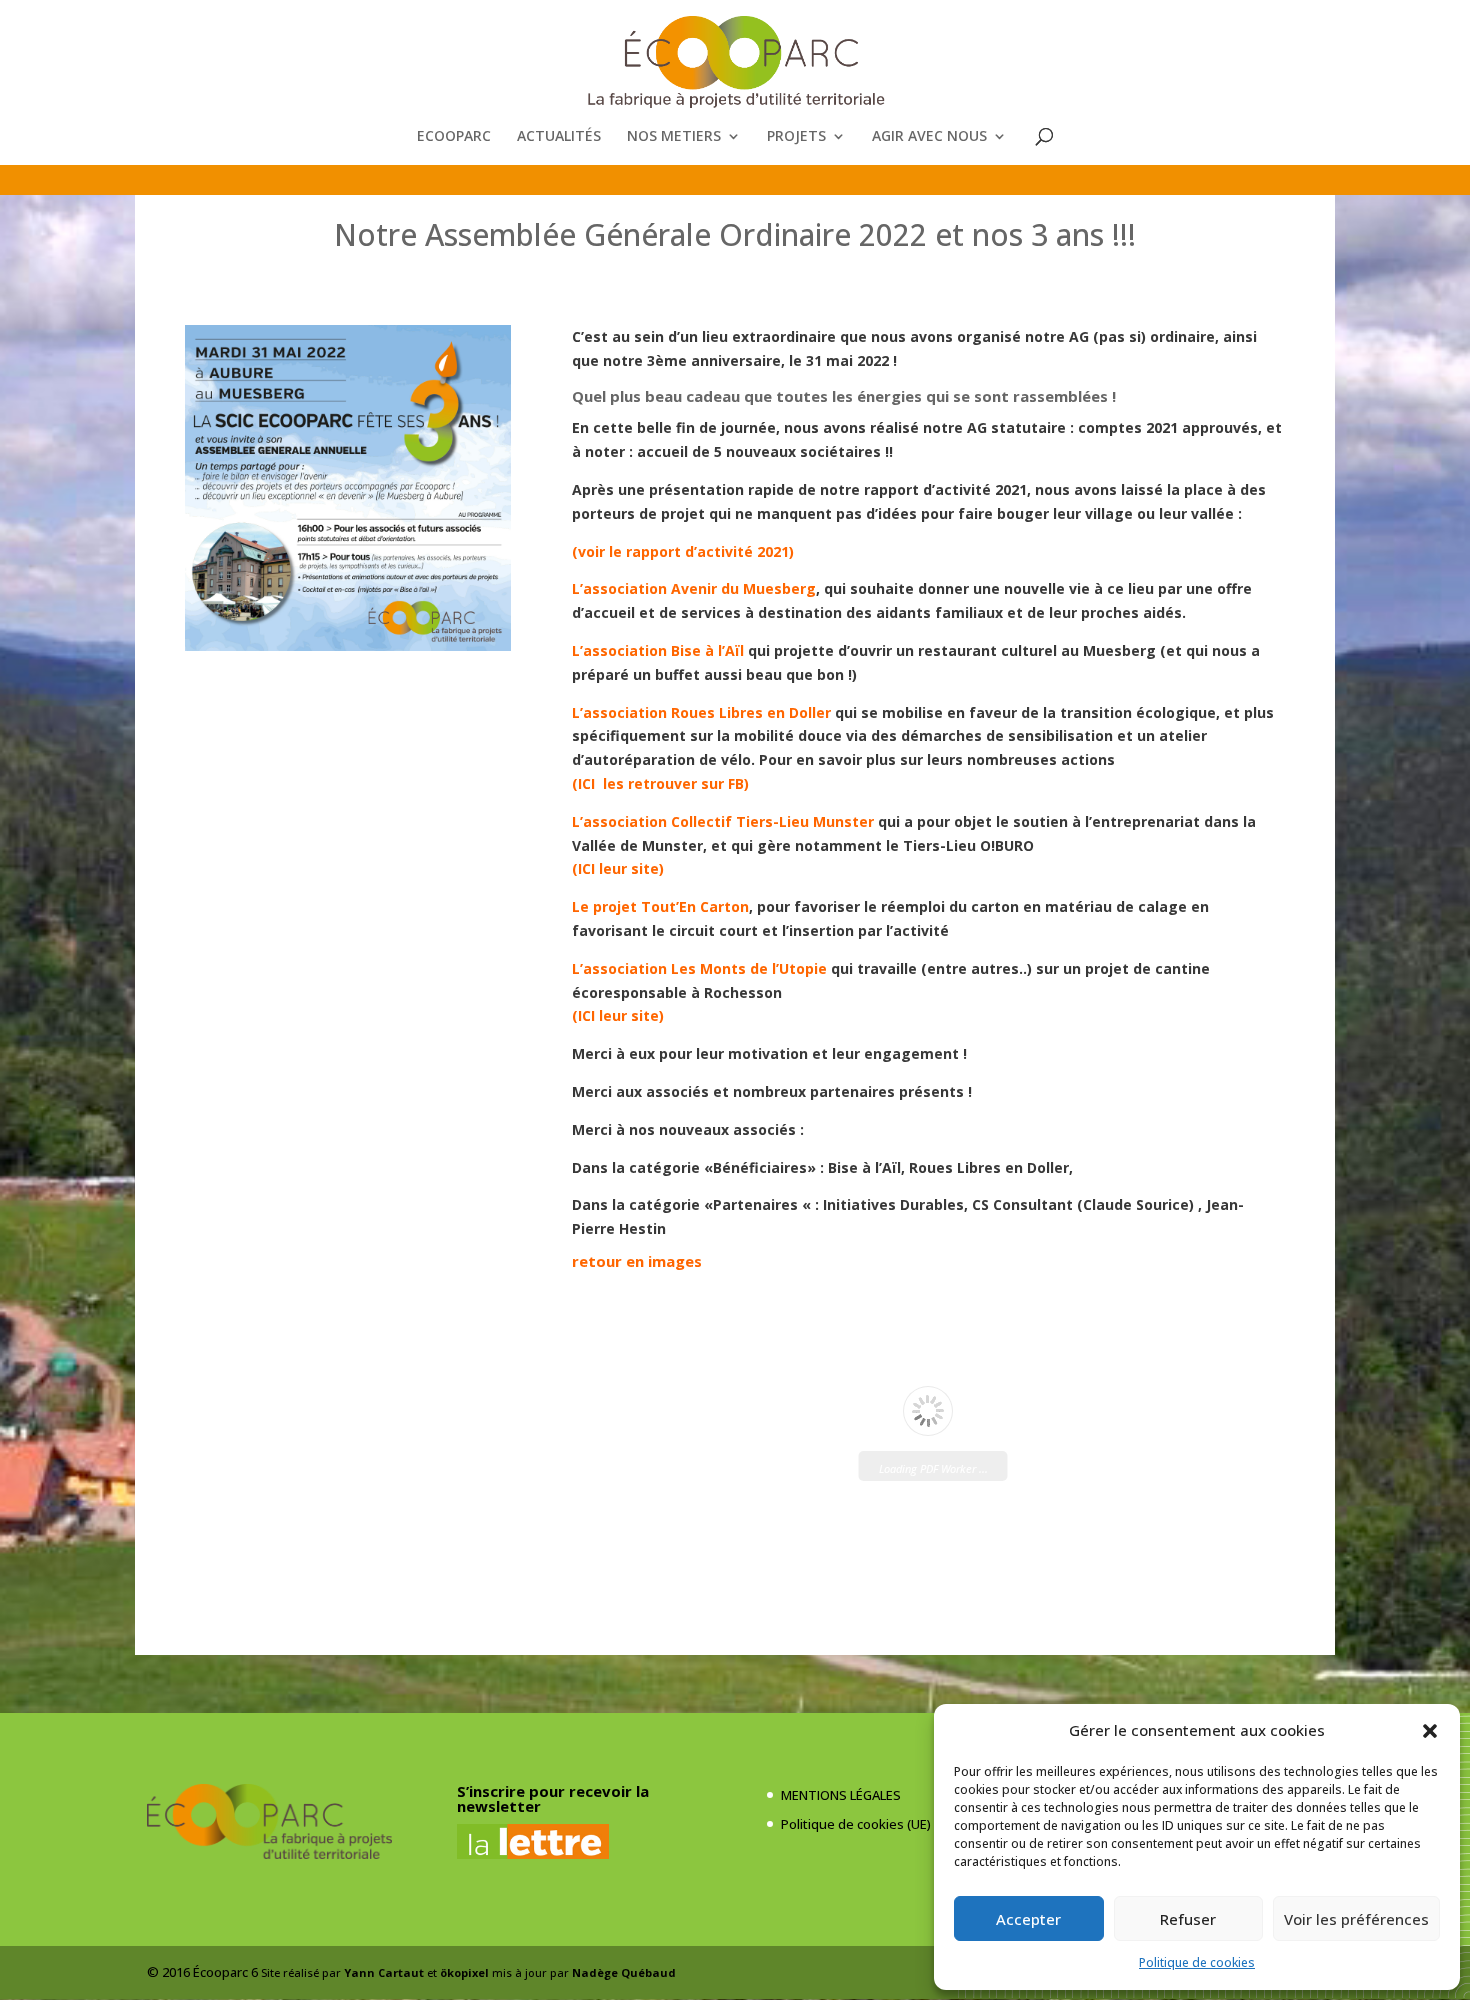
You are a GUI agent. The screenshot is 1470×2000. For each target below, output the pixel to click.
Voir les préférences (1356, 1919)
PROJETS (796, 137)
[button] (1430, 1731)
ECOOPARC (454, 137)
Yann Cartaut (384, 1972)
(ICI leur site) (620, 868)
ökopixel (464, 1972)
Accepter (1028, 1919)
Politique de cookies (1197, 1962)
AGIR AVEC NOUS (929, 137)
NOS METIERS (674, 137)
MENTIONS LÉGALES (841, 1795)
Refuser (1188, 1919)
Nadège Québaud (624, 1972)
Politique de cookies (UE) (856, 1824)
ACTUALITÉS (559, 137)
